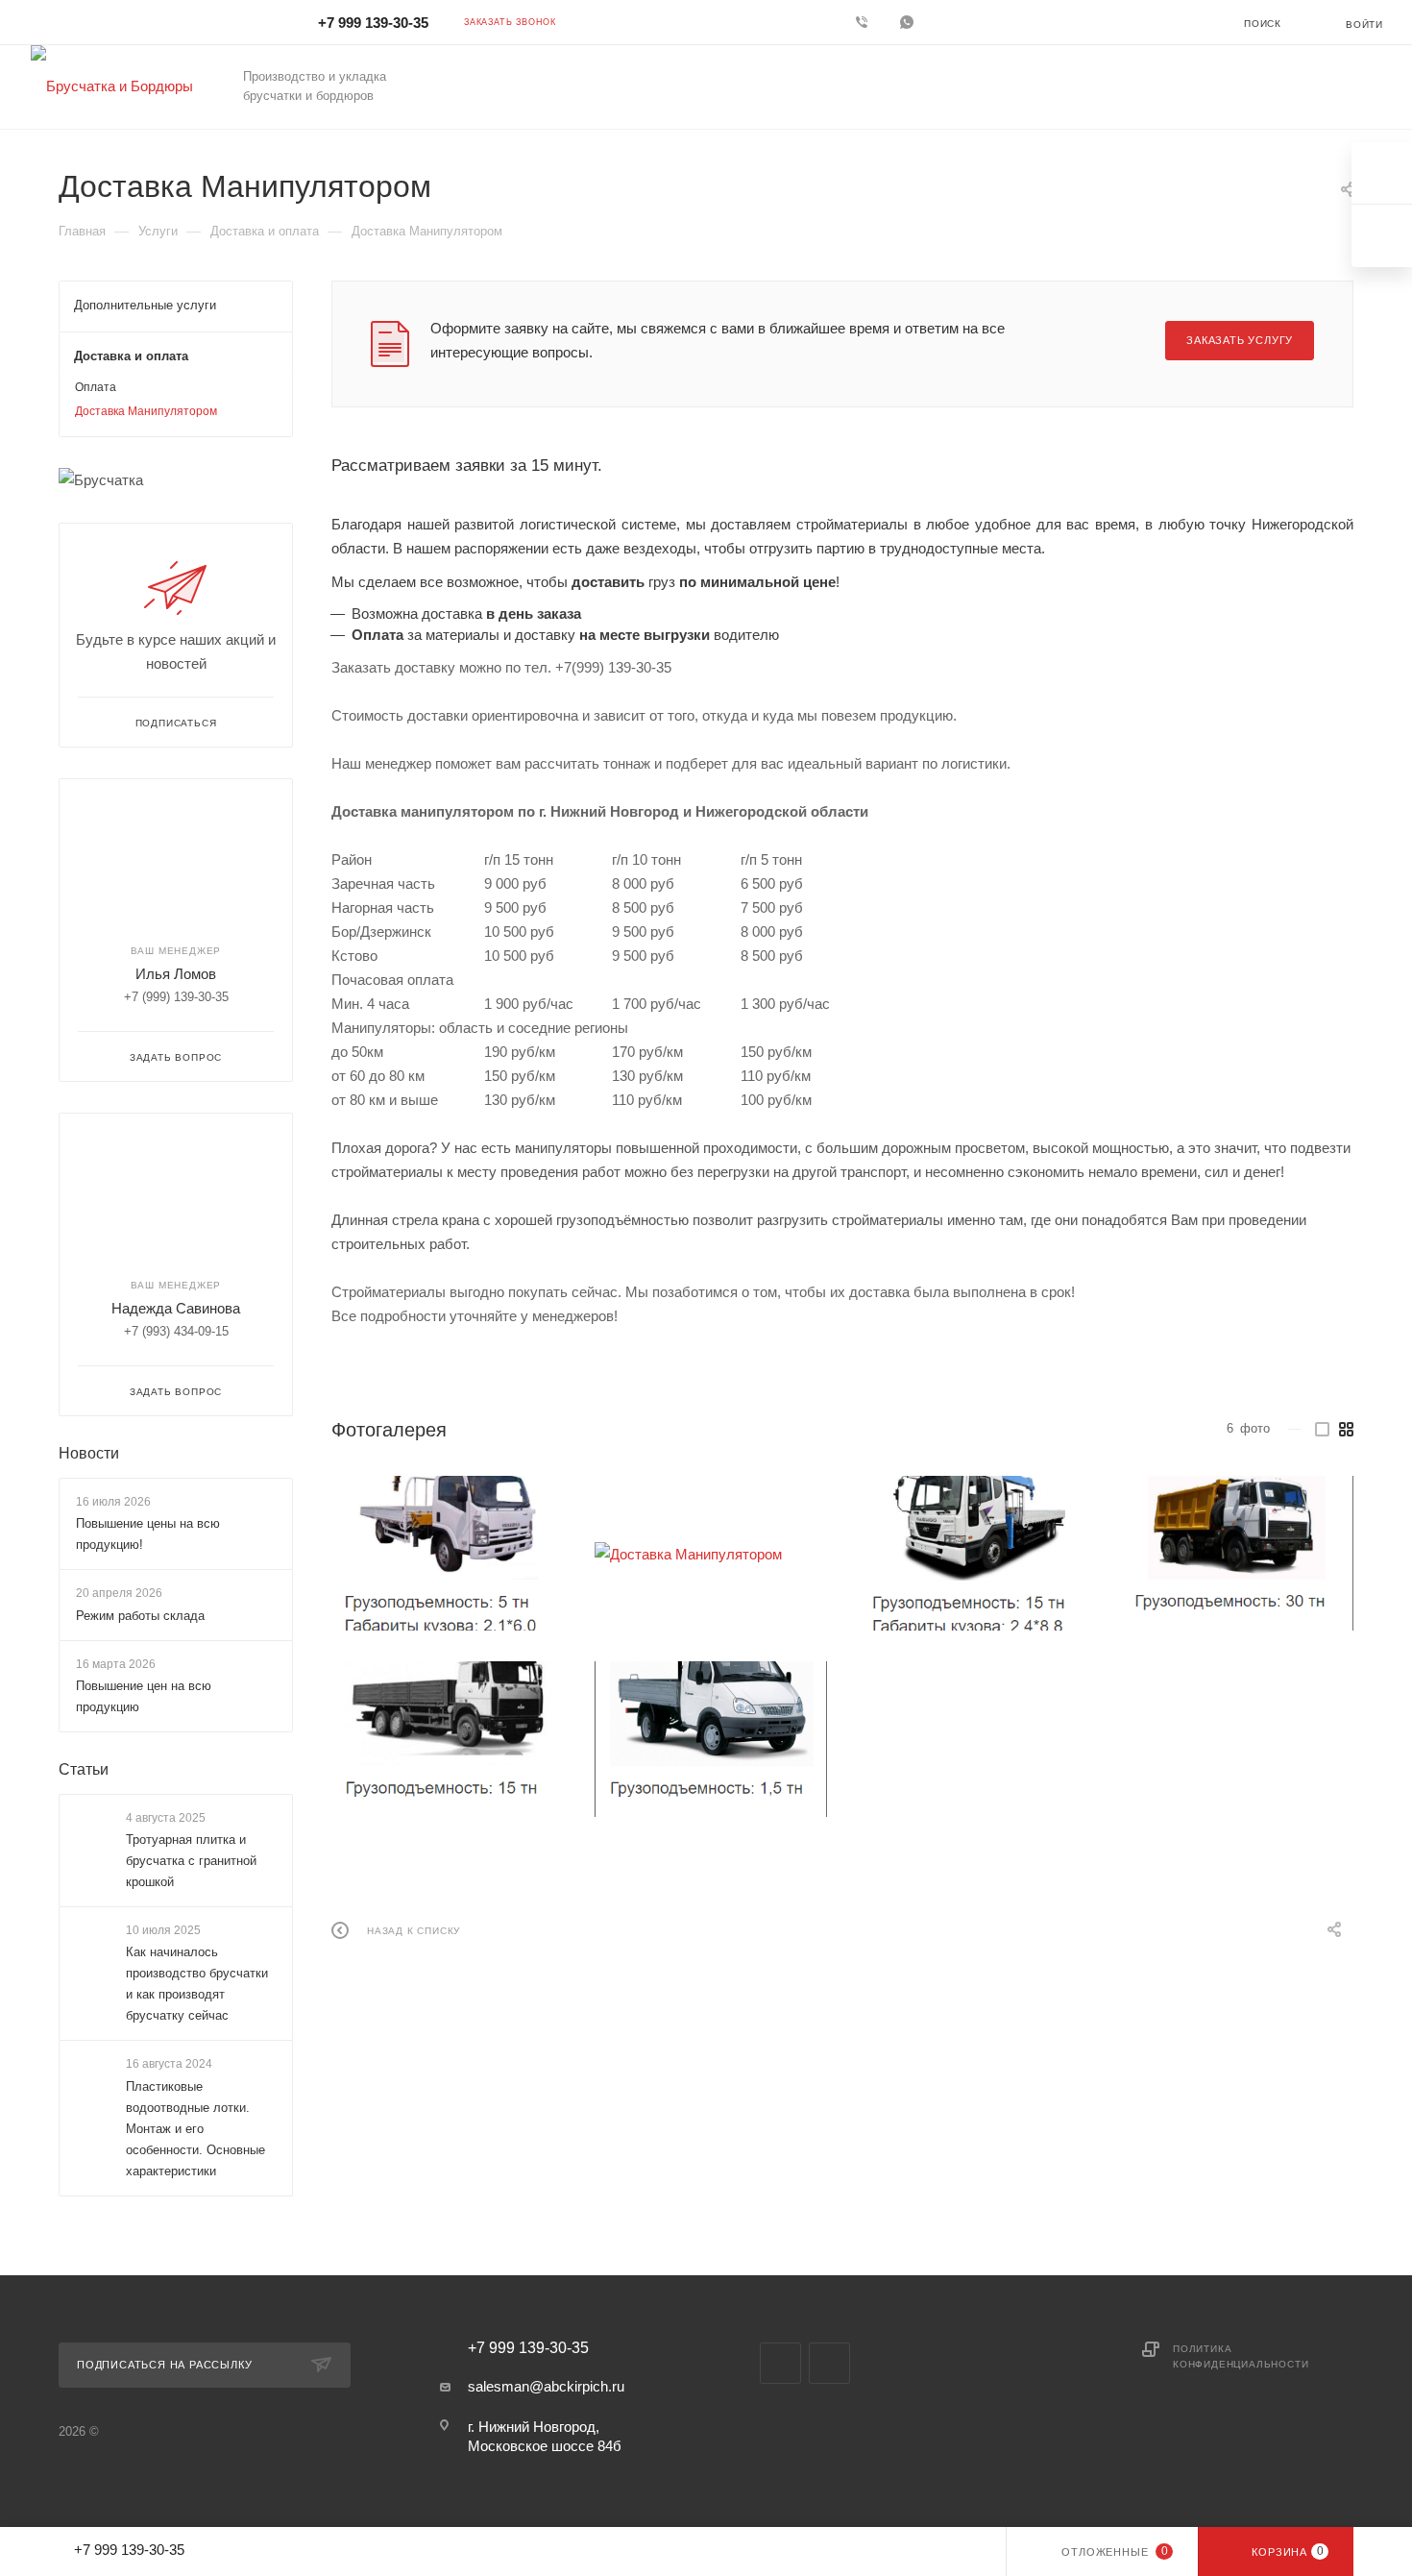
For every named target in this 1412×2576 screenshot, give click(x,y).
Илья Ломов (176, 974)
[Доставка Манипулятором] (448, 1554)
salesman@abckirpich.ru (546, 2386)
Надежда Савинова (176, 1308)
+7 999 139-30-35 (373, 23)
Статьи (84, 1769)
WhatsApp (908, 22)
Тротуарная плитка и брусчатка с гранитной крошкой (191, 1861)
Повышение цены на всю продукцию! (148, 1534)
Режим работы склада (140, 1616)
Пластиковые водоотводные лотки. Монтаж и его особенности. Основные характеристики (195, 2129)
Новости (89, 1453)
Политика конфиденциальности (1241, 2356)
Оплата (96, 387)
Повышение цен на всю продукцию (144, 1696)
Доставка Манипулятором (146, 411)
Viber (863, 22)
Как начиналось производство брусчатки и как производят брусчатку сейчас (197, 1985)
